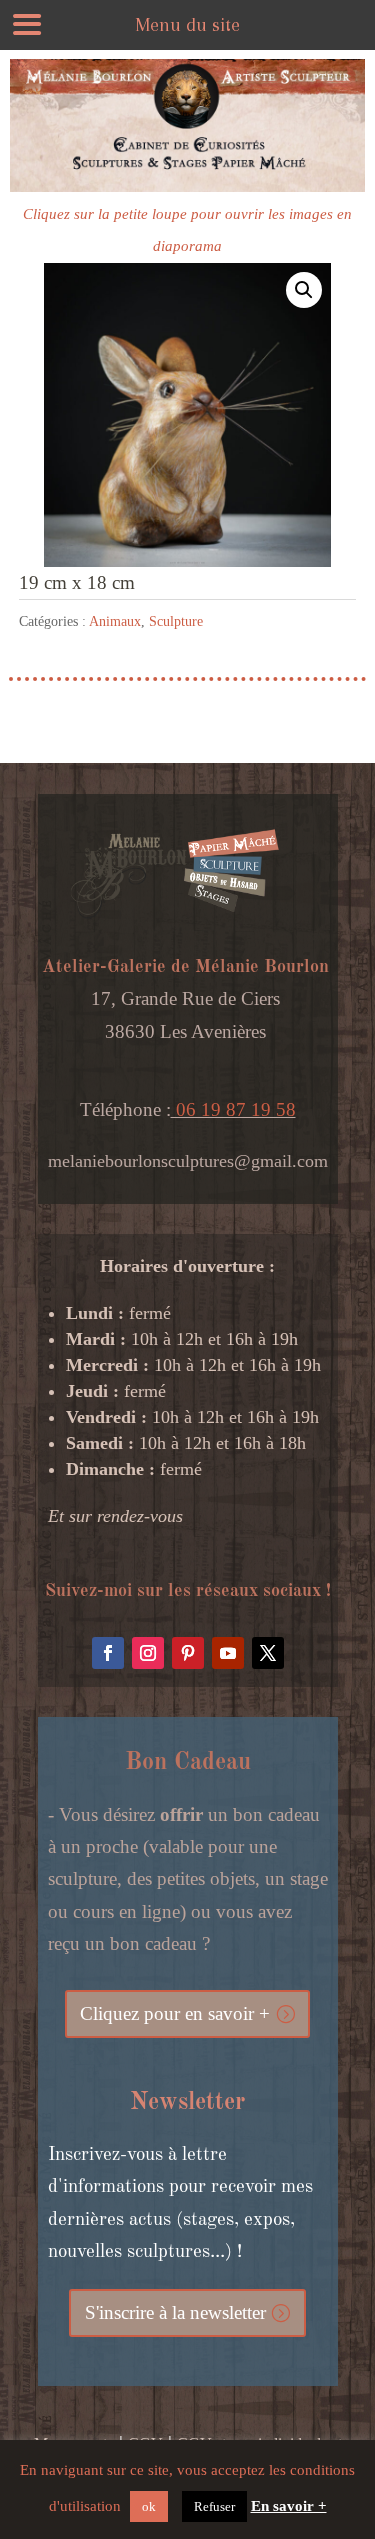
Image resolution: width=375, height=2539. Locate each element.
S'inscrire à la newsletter (175, 2312)
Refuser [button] (214, 2506)
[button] (304, 290)
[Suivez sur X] (268, 1653)
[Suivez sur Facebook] (108, 1653)
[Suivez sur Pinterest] (188, 1653)
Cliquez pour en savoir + (175, 2013)
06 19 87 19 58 (233, 1109)
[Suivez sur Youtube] (228, 1653)
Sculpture (176, 621)
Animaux (115, 621)
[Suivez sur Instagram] (148, 1653)
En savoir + (289, 2506)
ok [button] (149, 2506)
